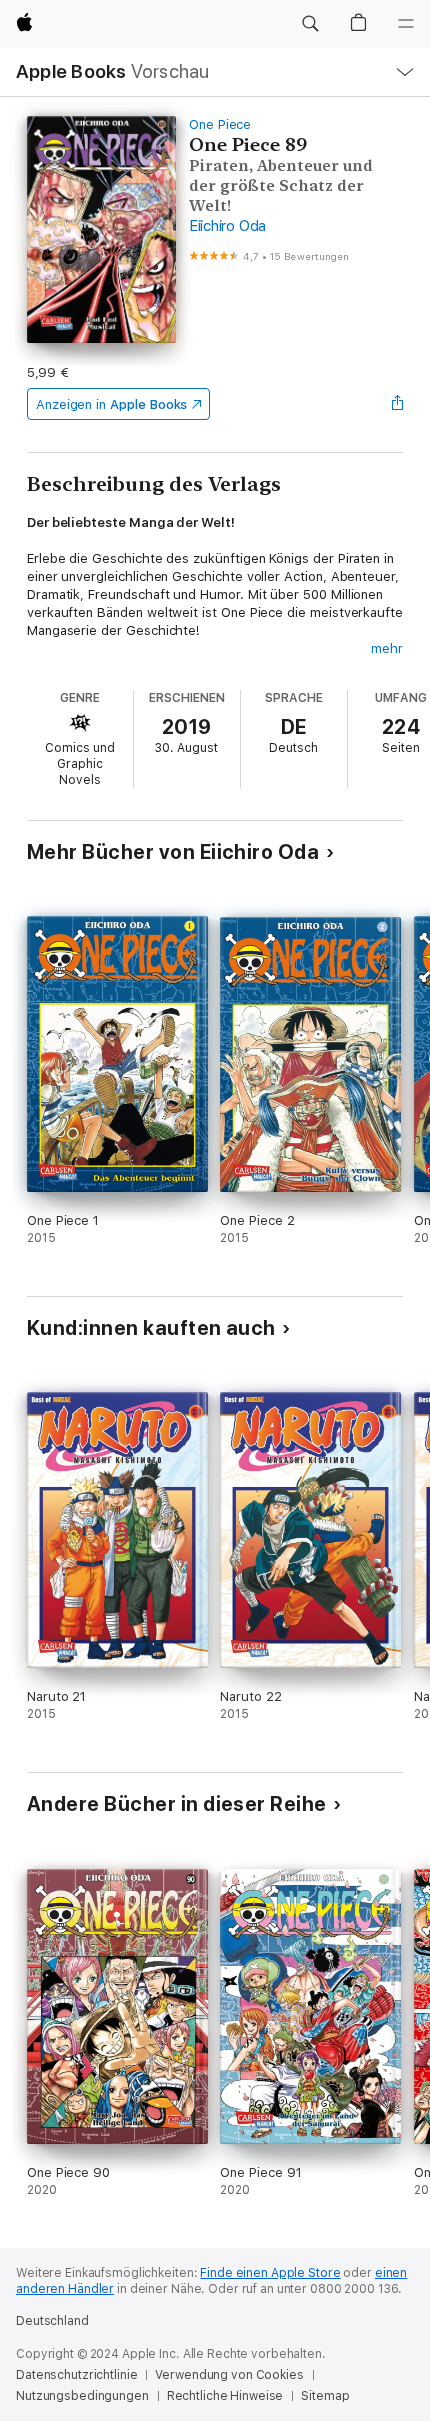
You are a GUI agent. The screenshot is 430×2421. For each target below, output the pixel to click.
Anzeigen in (112, 404)
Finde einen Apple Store (270, 2273)
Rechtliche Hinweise (225, 2396)
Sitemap (325, 2396)
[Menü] (406, 24)
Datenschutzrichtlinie (76, 2375)
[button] (310, 24)
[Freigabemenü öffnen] (397, 404)
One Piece (220, 124)
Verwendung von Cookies (229, 2375)
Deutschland (52, 2321)
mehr (387, 648)
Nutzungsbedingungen (82, 2396)
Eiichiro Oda (227, 226)
